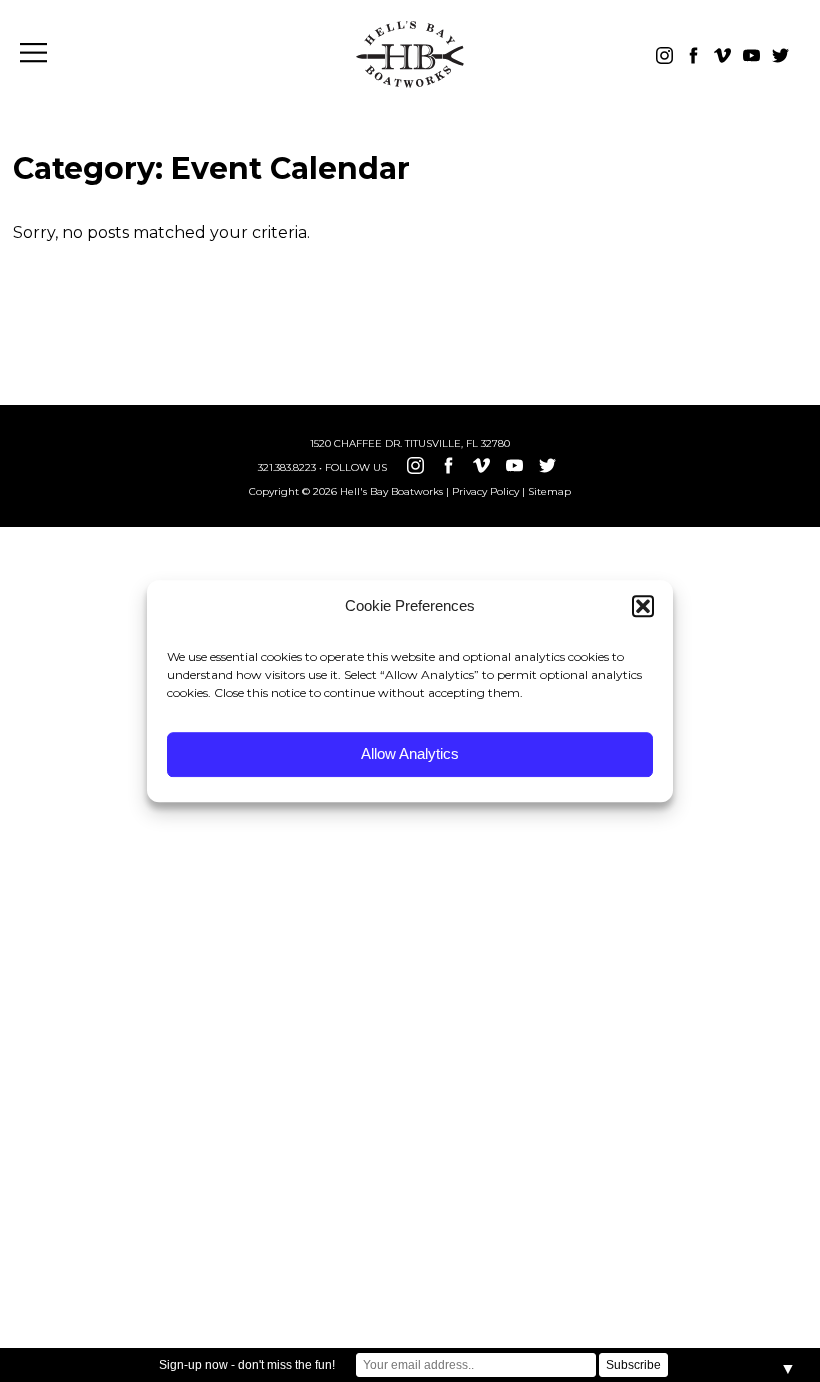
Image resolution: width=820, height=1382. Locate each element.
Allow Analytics (410, 753)
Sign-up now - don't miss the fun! (247, 1365)
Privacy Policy (485, 491)
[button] (643, 607)
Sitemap (549, 491)
